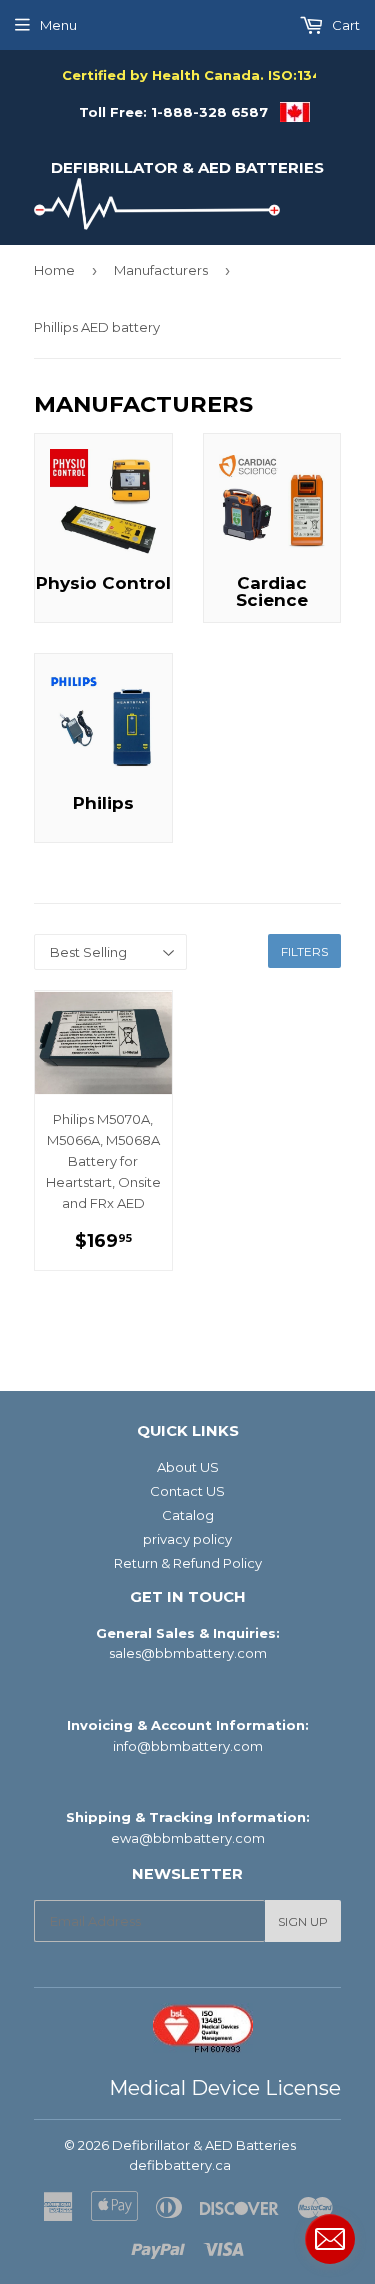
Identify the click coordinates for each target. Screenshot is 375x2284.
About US (188, 1467)
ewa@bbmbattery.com (188, 1838)
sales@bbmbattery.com (188, 1653)
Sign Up (303, 1921)
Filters (304, 951)
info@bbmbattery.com (188, 1746)
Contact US (187, 1491)
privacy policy (187, 1539)
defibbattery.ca (180, 2165)
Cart (344, 25)
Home (54, 270)
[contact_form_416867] (330, 2239)
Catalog (188, 1515)
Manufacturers (161, 270)
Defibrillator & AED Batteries (187, 167)
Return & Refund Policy (188, 1563)
